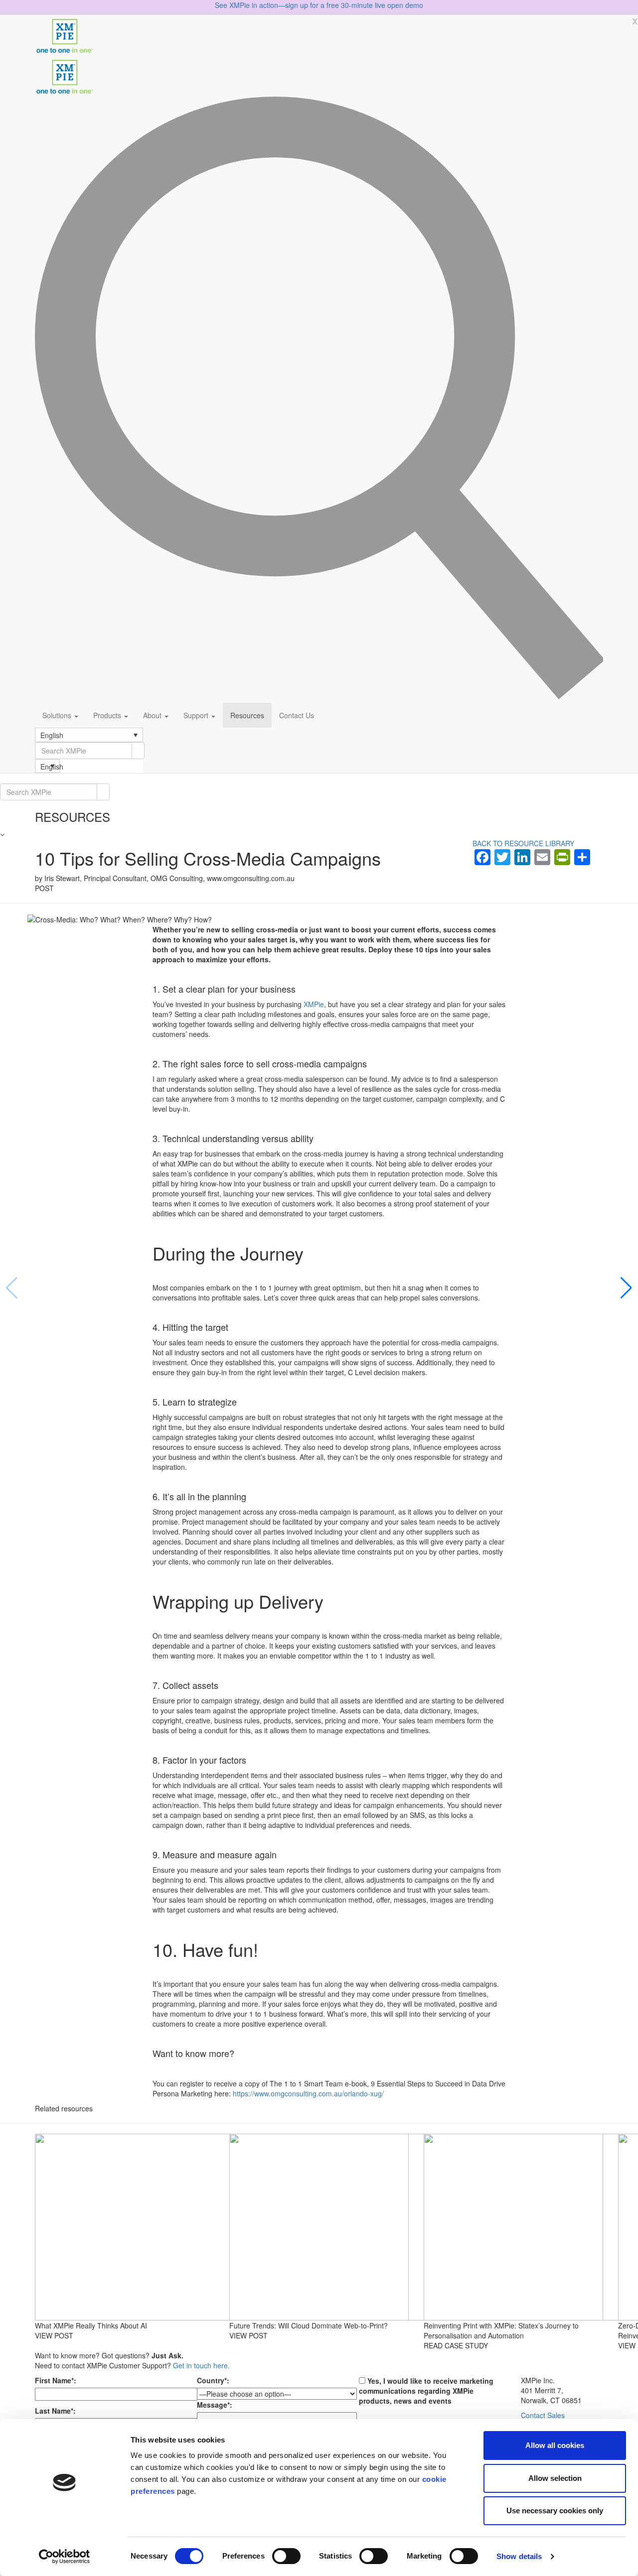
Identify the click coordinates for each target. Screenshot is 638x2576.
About (153, 715)
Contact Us (297, 715)
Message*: (215, 2405)
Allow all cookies (555, 2445)
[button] (89, 735)
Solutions (58, 715)
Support (197, 715)
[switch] (286, 2556)
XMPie (314, 1004)
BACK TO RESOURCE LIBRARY (523, 843)
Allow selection (555, 2478)
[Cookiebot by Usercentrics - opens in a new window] (65, 2557)
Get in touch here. (201, 2365)
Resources (247, 715)
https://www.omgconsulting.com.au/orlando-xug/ (308, 2093)
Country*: (213, 2380)
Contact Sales (543, 2415)
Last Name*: (55, 2411)
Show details (519, 2556)
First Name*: (56, 2380)
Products (108, 715)
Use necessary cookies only (555, 2511)
